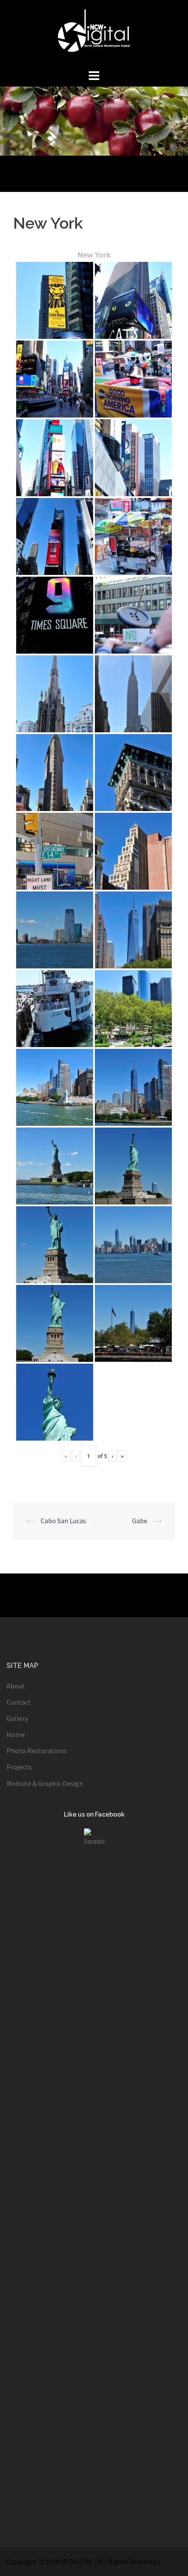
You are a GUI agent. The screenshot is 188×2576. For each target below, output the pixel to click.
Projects (19, 1767)
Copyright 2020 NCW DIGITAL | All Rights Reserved (82, 2562)
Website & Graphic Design (45, 1783)
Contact (19, 1702)
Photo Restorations (37, 1751)
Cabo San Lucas (63, 1521)
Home (16, 1734)
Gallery (17, 1718)
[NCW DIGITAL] (94, 33)
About (16, 1686)
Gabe (140, 1521)
